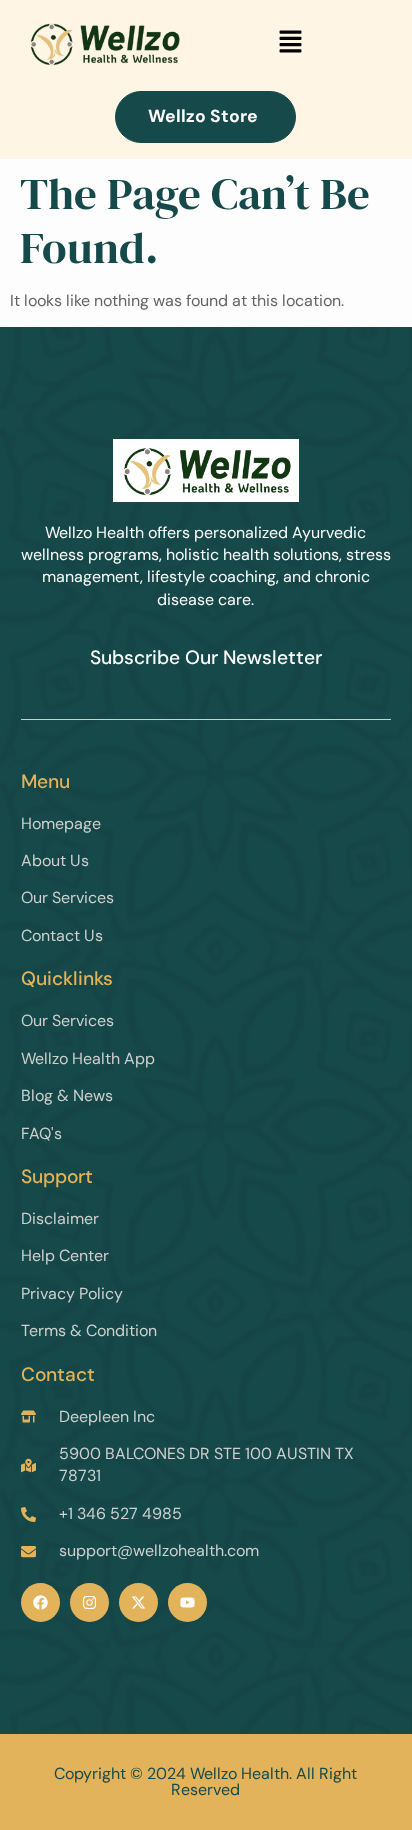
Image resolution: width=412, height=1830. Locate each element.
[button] (291, 43)
